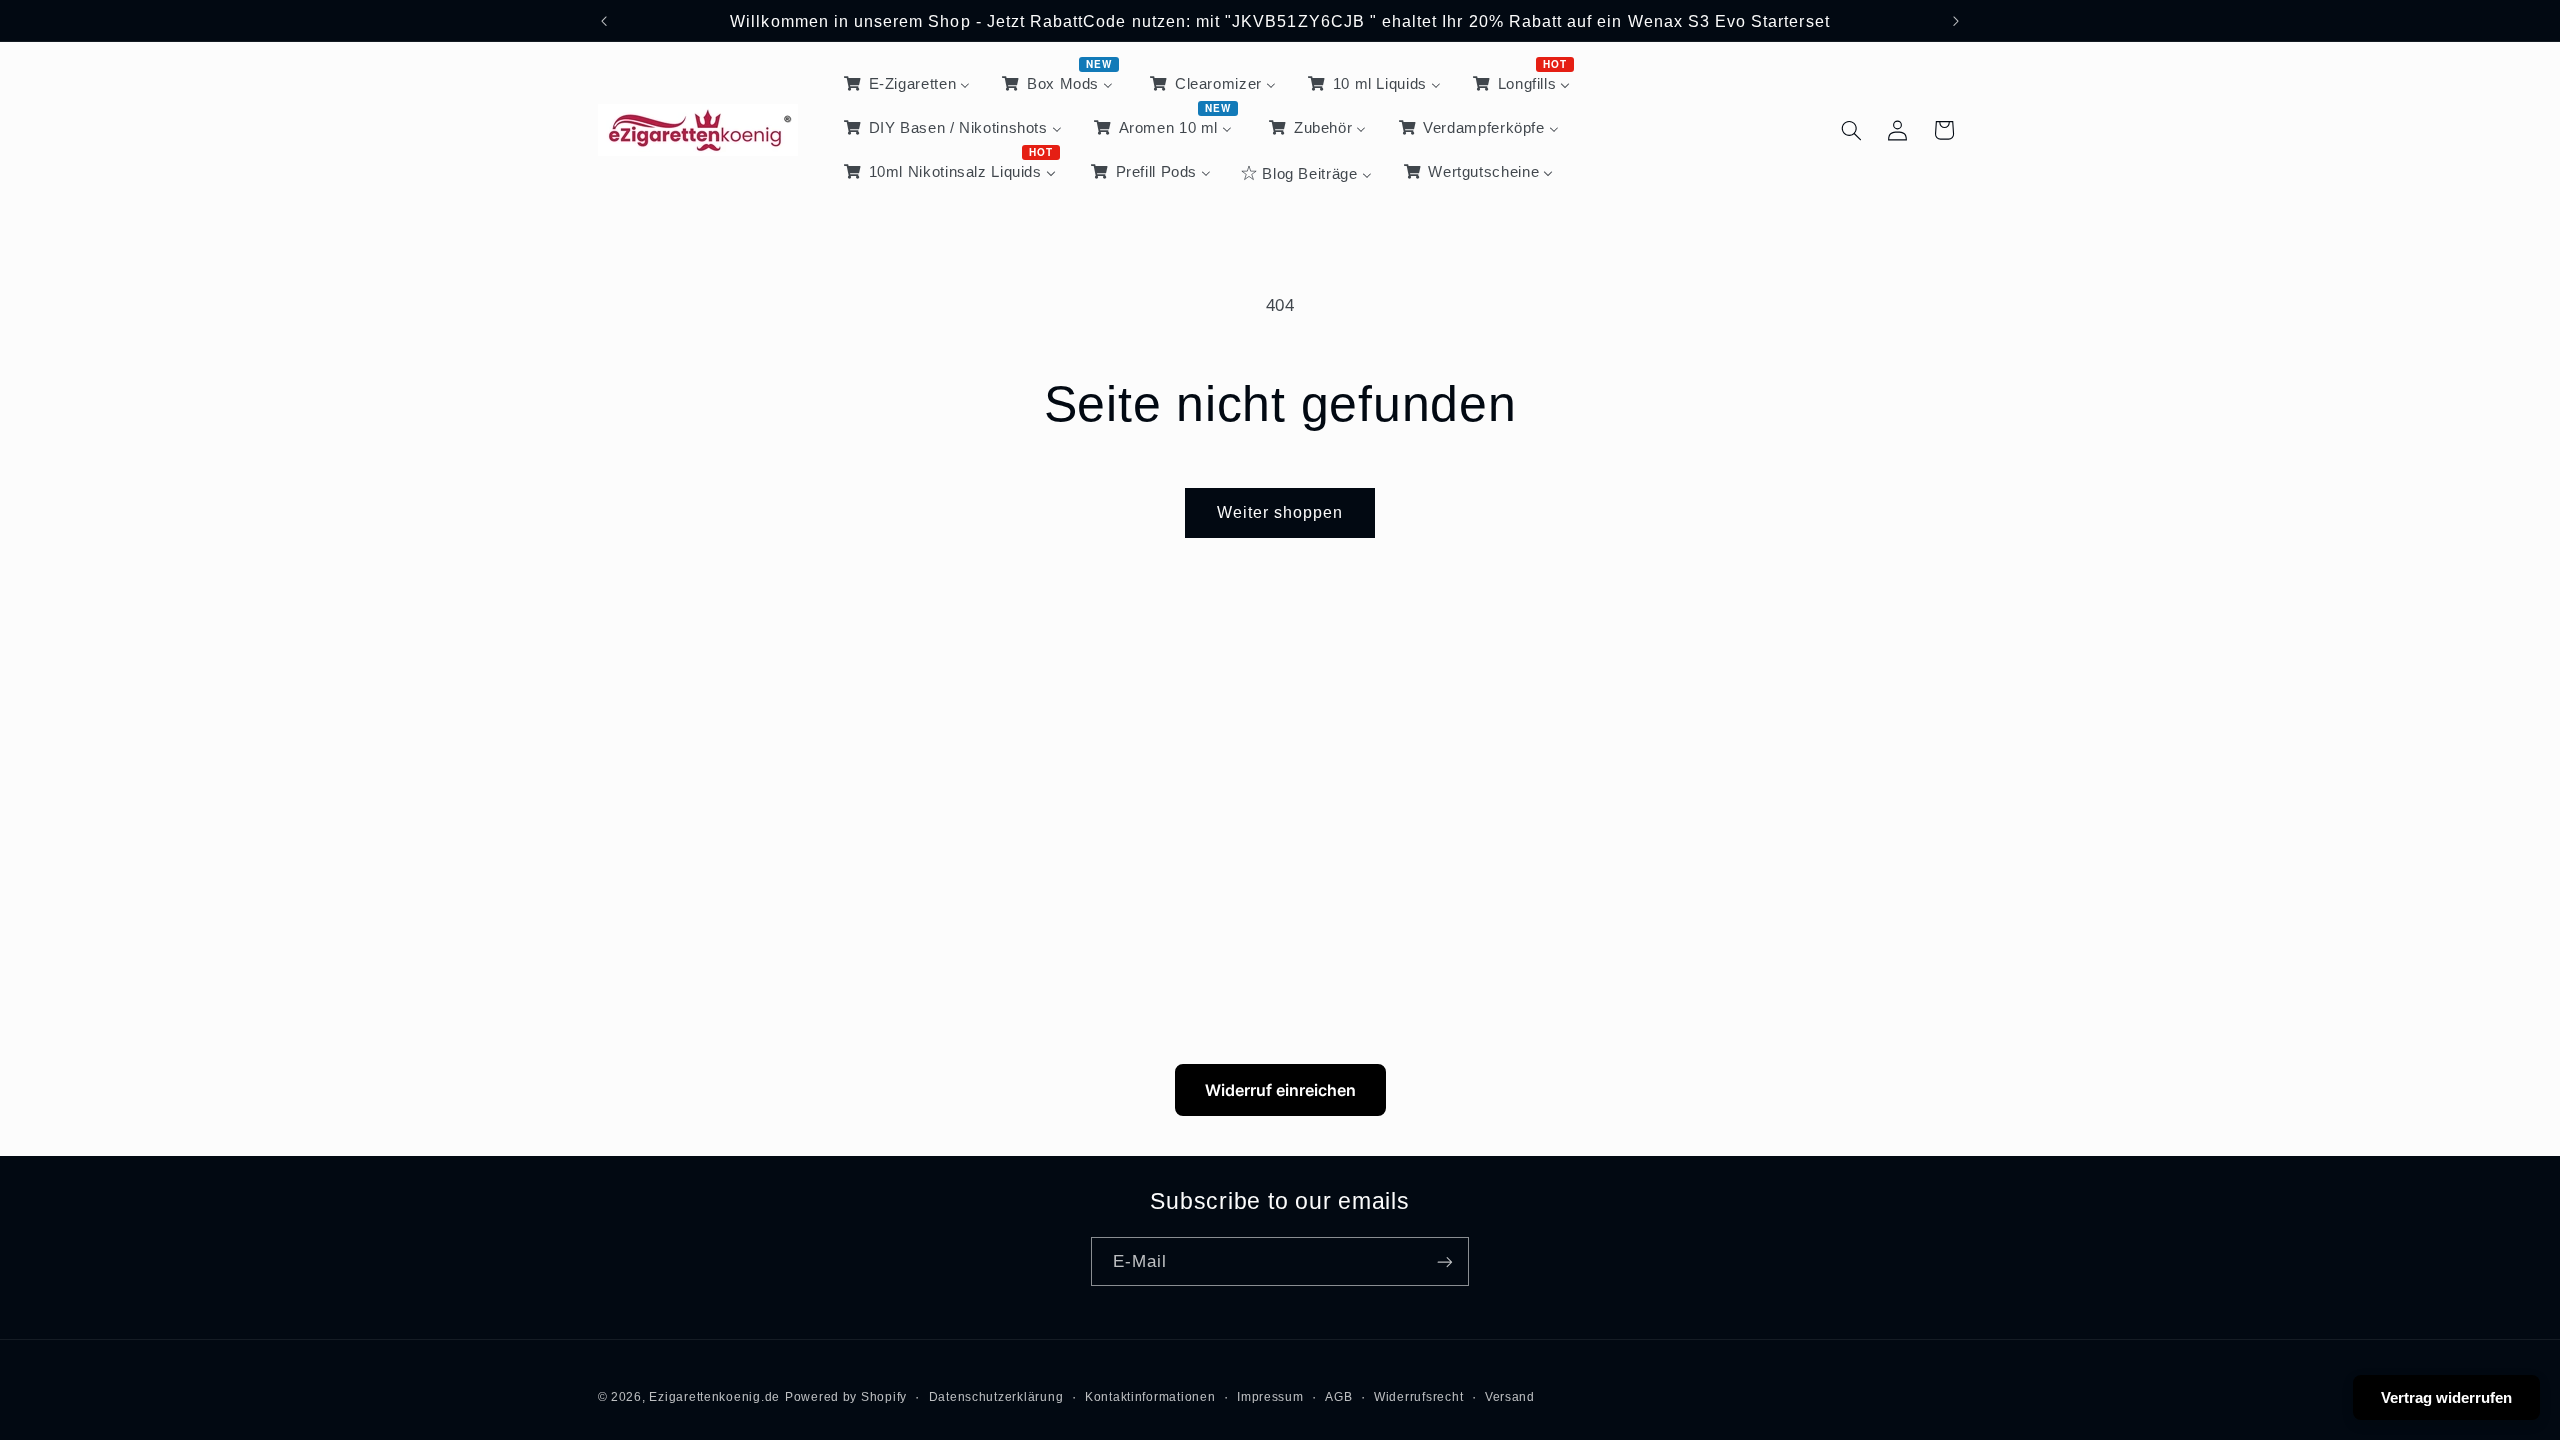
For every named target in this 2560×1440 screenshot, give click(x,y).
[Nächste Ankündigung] (1956, 21)
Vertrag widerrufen (2446, 1397)
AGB (1338, 1397)
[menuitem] (905, 84)
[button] (1851, 130)
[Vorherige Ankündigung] (604, 21)
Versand (1510, 1397)
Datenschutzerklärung (996, 1397)
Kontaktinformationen (1150, 1397)
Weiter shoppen (1280, 512)
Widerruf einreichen (1280, 1090)
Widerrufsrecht (1418, 1397)
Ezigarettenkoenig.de (714, 1397)
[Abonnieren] (1445, 1261)
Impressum (1270, 1397)
